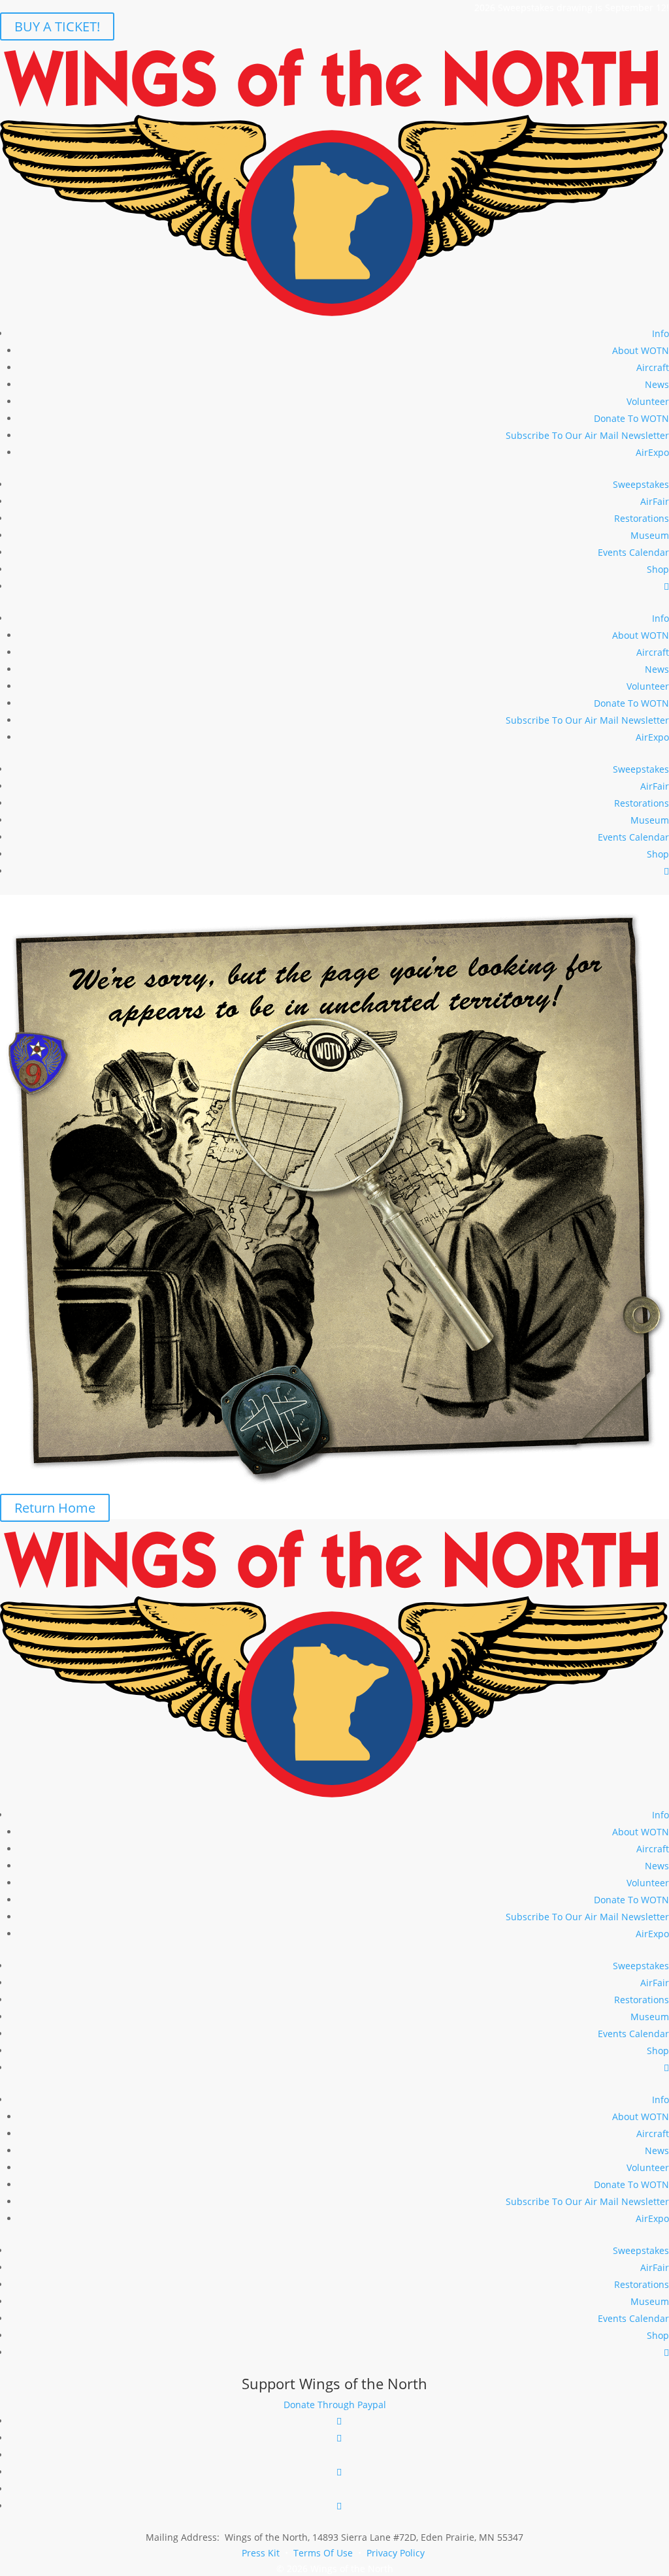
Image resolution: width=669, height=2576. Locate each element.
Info (661, 333)
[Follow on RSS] (339, 2506)
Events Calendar (633, 552)
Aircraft (653, 367)
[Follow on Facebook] (339, 2421)
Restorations (642, 518)
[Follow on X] (339, 2472)
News (657, 384)
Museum (650, 535)
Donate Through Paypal (335, 2405)
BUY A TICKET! (57, 26)
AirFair (655, 501)
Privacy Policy (396, 2553)
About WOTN (641, 350)
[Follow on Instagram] (339, 2438)
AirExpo (652, 452)
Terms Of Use (323, 2553)
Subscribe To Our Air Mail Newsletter (587, 435)
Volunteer (648, 401)
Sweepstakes (641, 484)
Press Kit (261, 2553)
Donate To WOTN (631, 418)
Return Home (55, 1508)
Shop (658, 569)
